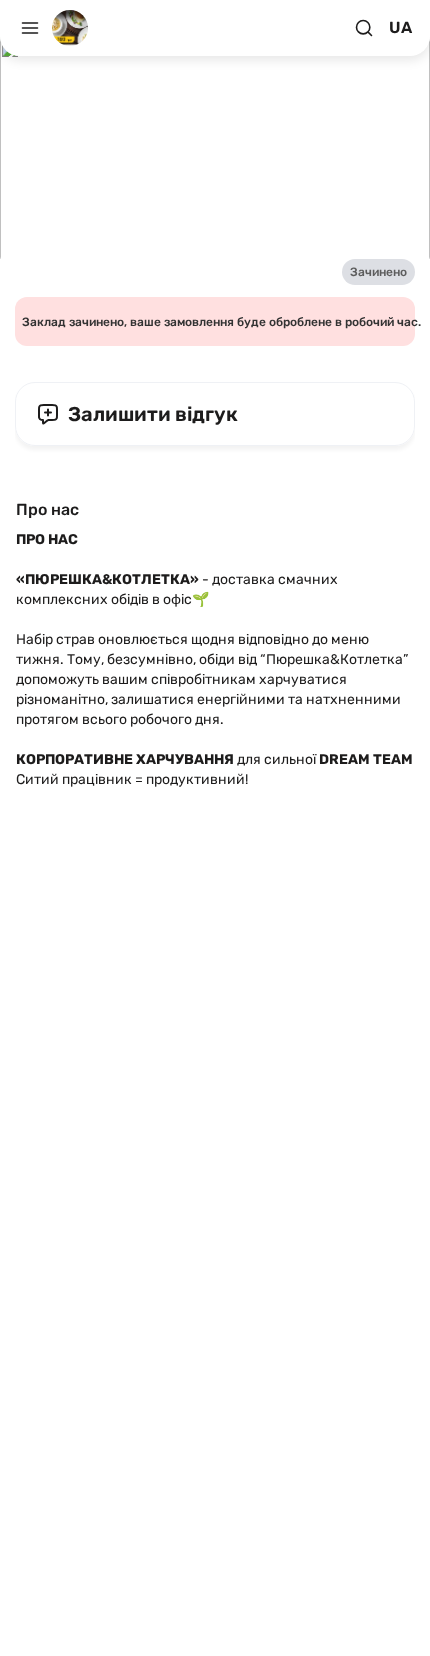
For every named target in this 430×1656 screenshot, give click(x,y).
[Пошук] (364, 28)
